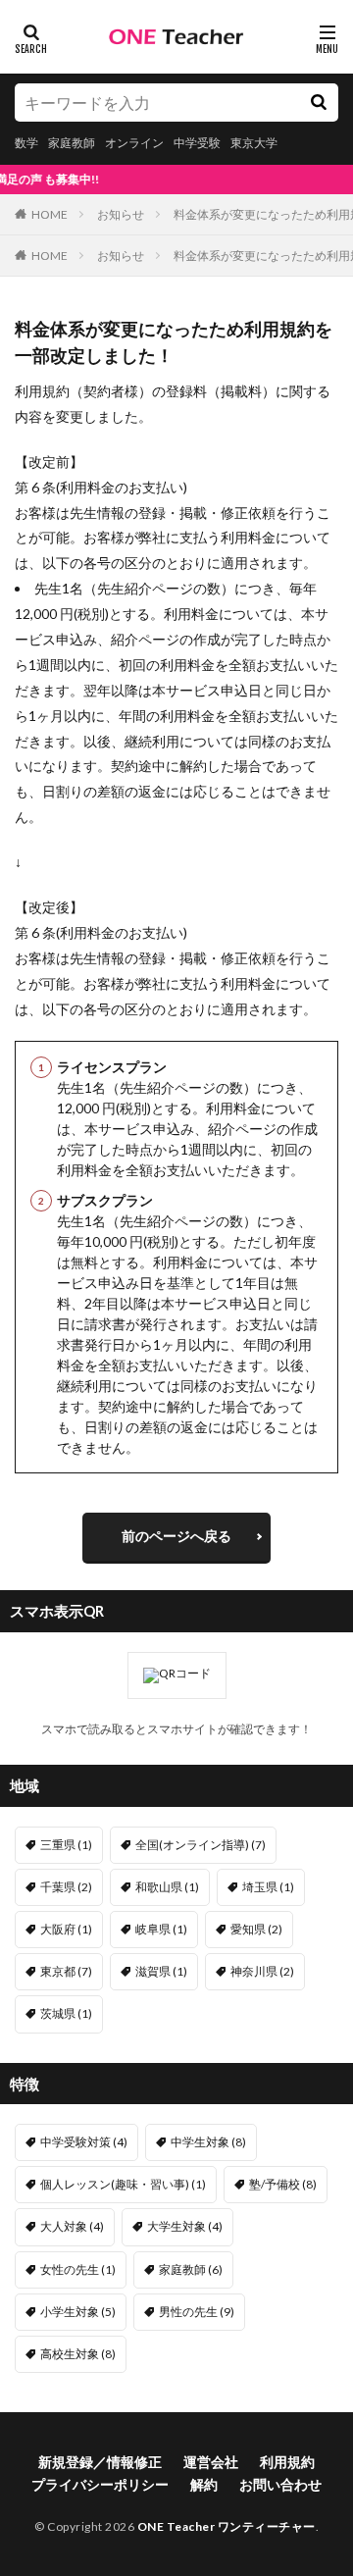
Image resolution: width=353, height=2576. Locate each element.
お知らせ (121, 214)
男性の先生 (197, 2312)
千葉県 (66, 1887)
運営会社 (211, 2462)
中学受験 (197, 143)
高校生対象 (78, 2354)
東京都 (66, 1971)
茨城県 (66, 2013)
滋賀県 (161, 1971)
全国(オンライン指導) (201, 1845)
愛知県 (256, 1929)
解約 (204, 2484)
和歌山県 (167, 1887)
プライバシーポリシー (100, 2484)
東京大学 (254, 143)
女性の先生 (78, 2269)
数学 (26, 143)
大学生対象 (185, 2226)
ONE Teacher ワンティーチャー (227, 2526)
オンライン (134, 143)
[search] (319, 103)
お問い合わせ (280, 2484)
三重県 (66, 1845)
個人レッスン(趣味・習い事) (123, 2184)
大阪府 (66, 1929)
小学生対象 (78, 2312)
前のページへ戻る (176, 1536)
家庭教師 (72, 143)
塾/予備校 (283, 2184)
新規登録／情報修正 (100, 2462)
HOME (50, 214)
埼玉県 (268, 1887)
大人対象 (72, 2226)
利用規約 (287, 2462)
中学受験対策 (84, 2142)
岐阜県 (161, 1929)
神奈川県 (262, 1971)
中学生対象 (208, 2142)
